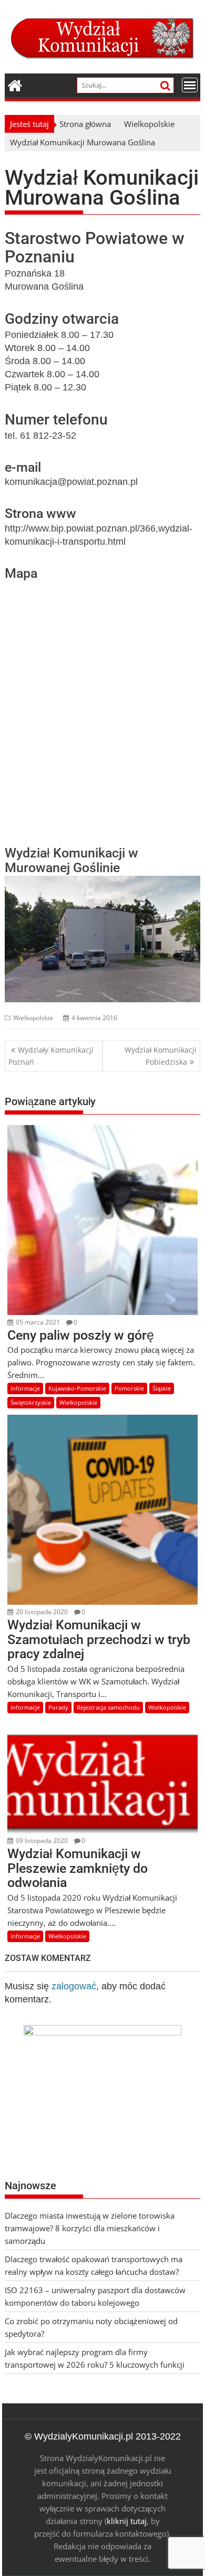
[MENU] (190, 85)
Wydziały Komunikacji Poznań (51, 1056)
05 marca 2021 (37, 1322)
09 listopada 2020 (41, 1841)
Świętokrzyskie (31, 1402)
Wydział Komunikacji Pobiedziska (161, 1056)
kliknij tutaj (127, 2521)
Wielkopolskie (33, 1018)
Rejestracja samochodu (108, 1707)
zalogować (74, 1986)
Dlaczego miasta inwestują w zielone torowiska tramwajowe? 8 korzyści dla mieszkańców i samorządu (90, 2228)
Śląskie (162, 1388)
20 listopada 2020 (41, 1612)
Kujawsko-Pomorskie (77, 1388)
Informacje (25, 1388)
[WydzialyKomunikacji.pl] (15, 84)
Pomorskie (129, 1388)
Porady (58, 1707)
